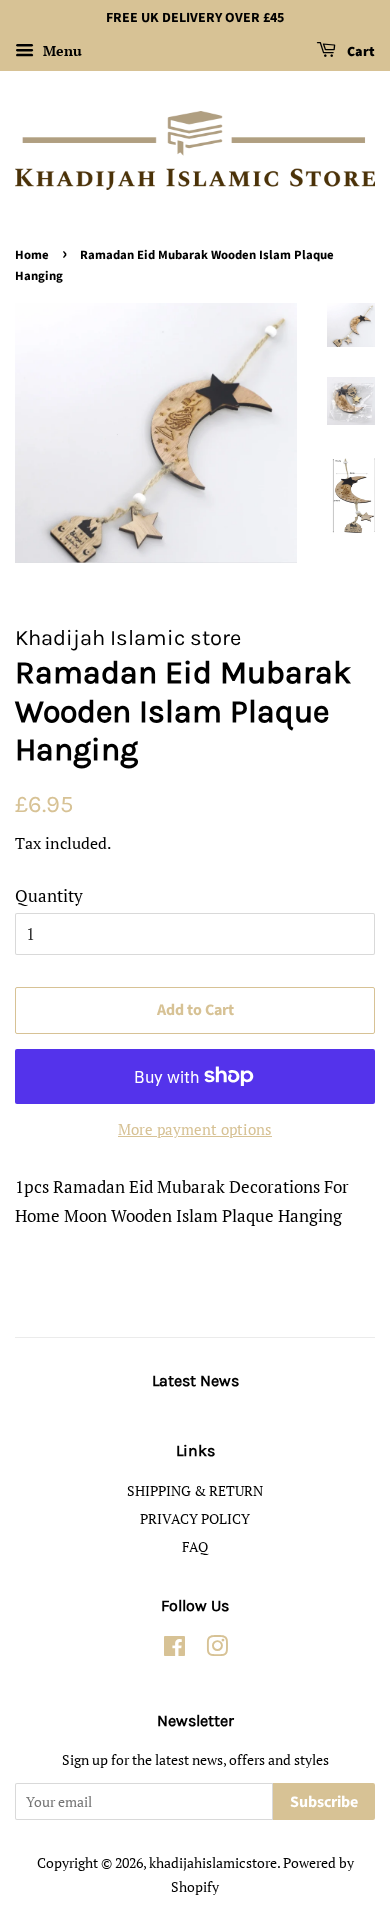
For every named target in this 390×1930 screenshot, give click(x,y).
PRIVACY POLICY (195, 1518)
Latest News (195, 1380)
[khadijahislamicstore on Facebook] (174, 1649)
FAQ (195, 1546)
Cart (359, 52)
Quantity (49, 895)
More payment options (195, 1129)
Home (32, 255)
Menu (60, 50)
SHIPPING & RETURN (195, 1490)
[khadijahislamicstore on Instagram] (217, 1649)
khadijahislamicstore (213, 1862)
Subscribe (324, 1802)
